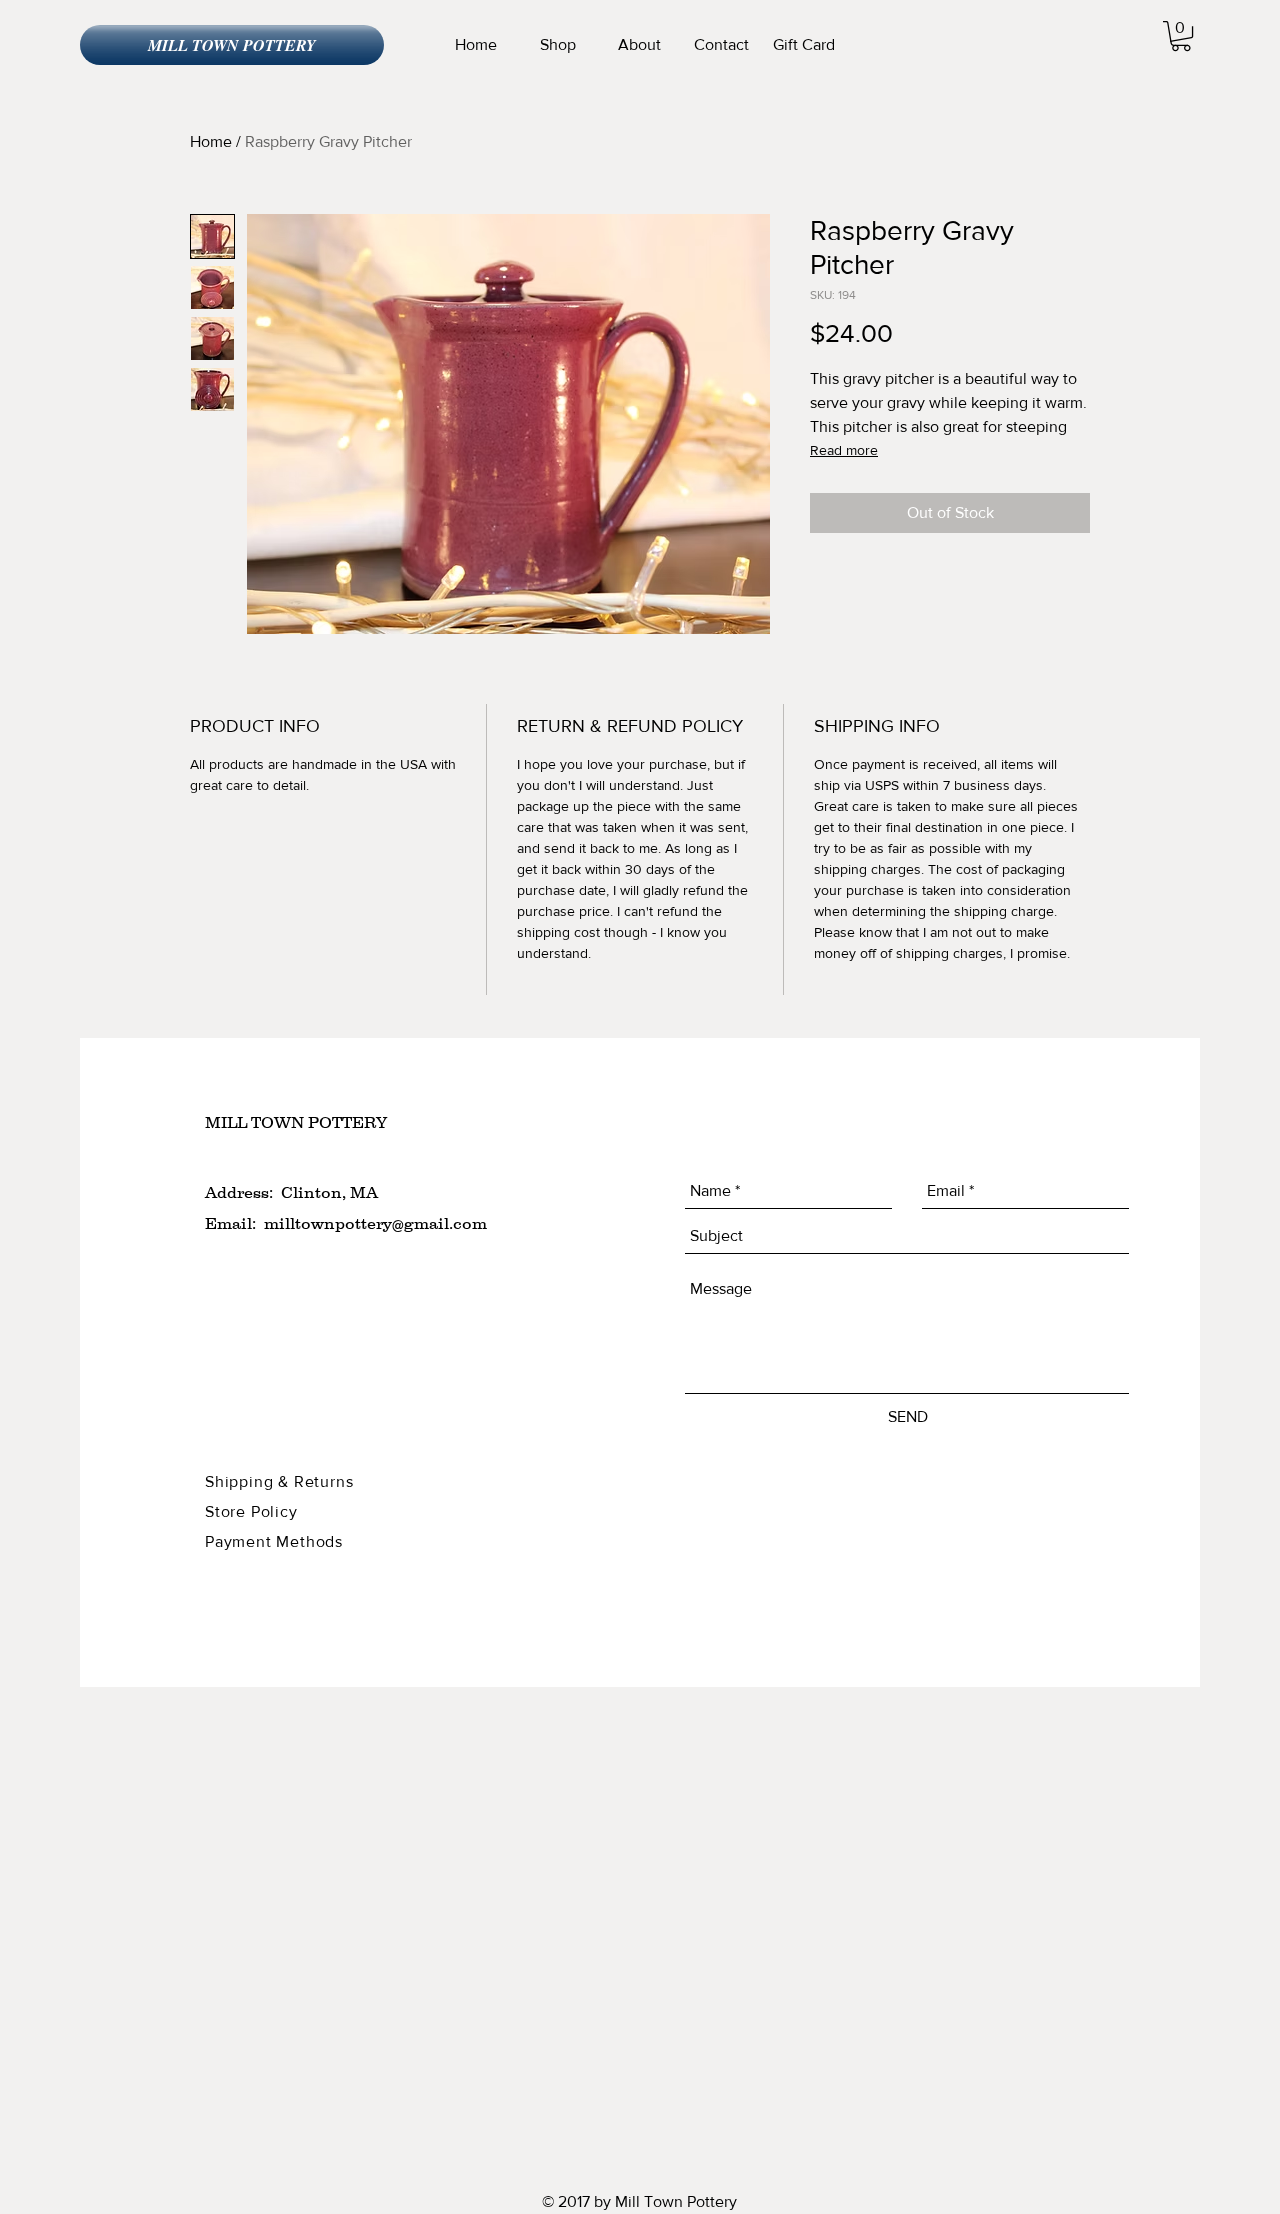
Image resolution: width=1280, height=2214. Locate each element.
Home (211, 141)
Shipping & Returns (281, 1481)
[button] (1181, 36)
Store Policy (253, 1511)
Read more (844, 450)
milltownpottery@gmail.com (375, 1223)
